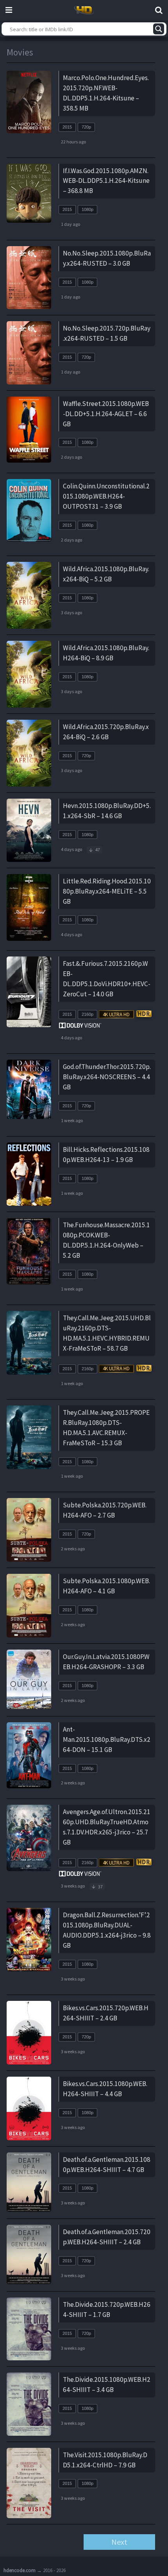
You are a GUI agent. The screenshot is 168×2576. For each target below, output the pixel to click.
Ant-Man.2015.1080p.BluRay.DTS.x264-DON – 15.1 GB (107, 1739)
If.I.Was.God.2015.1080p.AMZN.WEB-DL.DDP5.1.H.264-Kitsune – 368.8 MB (106, 181)
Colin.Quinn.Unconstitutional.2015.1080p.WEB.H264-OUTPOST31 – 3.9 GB (106, 496)
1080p (88, 209)
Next (119, 2542)
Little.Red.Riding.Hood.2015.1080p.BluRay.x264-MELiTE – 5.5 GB (107, 891)
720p (86, 127)
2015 (67, 127)
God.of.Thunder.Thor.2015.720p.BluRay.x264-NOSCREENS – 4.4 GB (107, 1077)
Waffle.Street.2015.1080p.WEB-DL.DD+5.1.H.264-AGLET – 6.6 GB (106, 414)
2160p (88, 1014)
